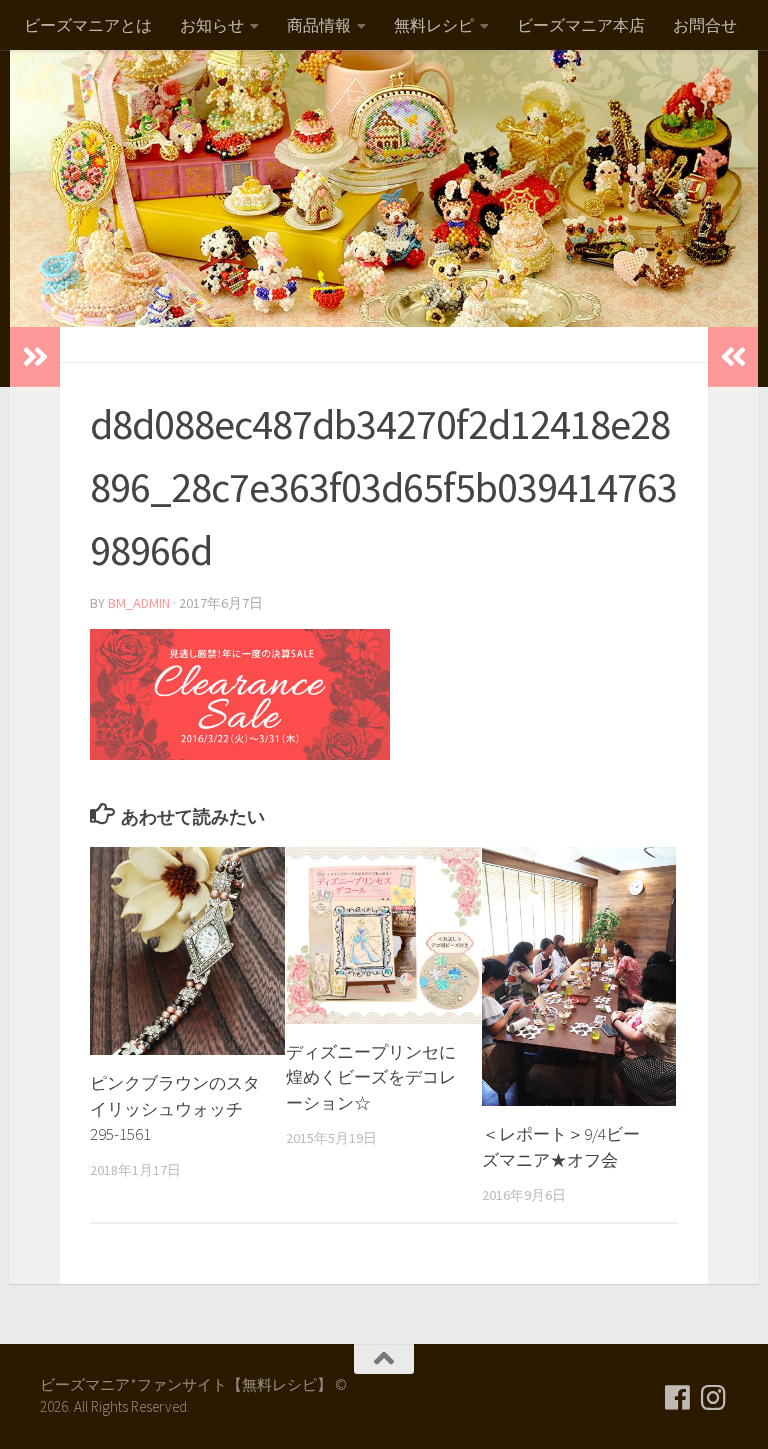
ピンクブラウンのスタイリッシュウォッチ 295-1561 (175, 1108)
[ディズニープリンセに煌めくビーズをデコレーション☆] (383, 935)
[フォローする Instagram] (714, 1398)
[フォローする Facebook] (678, 1398)
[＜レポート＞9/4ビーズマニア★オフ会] (579, 977)
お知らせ (212, 25)
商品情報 (319, 25)
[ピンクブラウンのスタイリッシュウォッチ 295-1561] (187, 951)
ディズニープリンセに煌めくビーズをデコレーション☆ (371, 1077)
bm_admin (139, 603)
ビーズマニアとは (88, 25)
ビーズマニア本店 (581, 25)
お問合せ (705, 25)
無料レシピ (434, 25)
